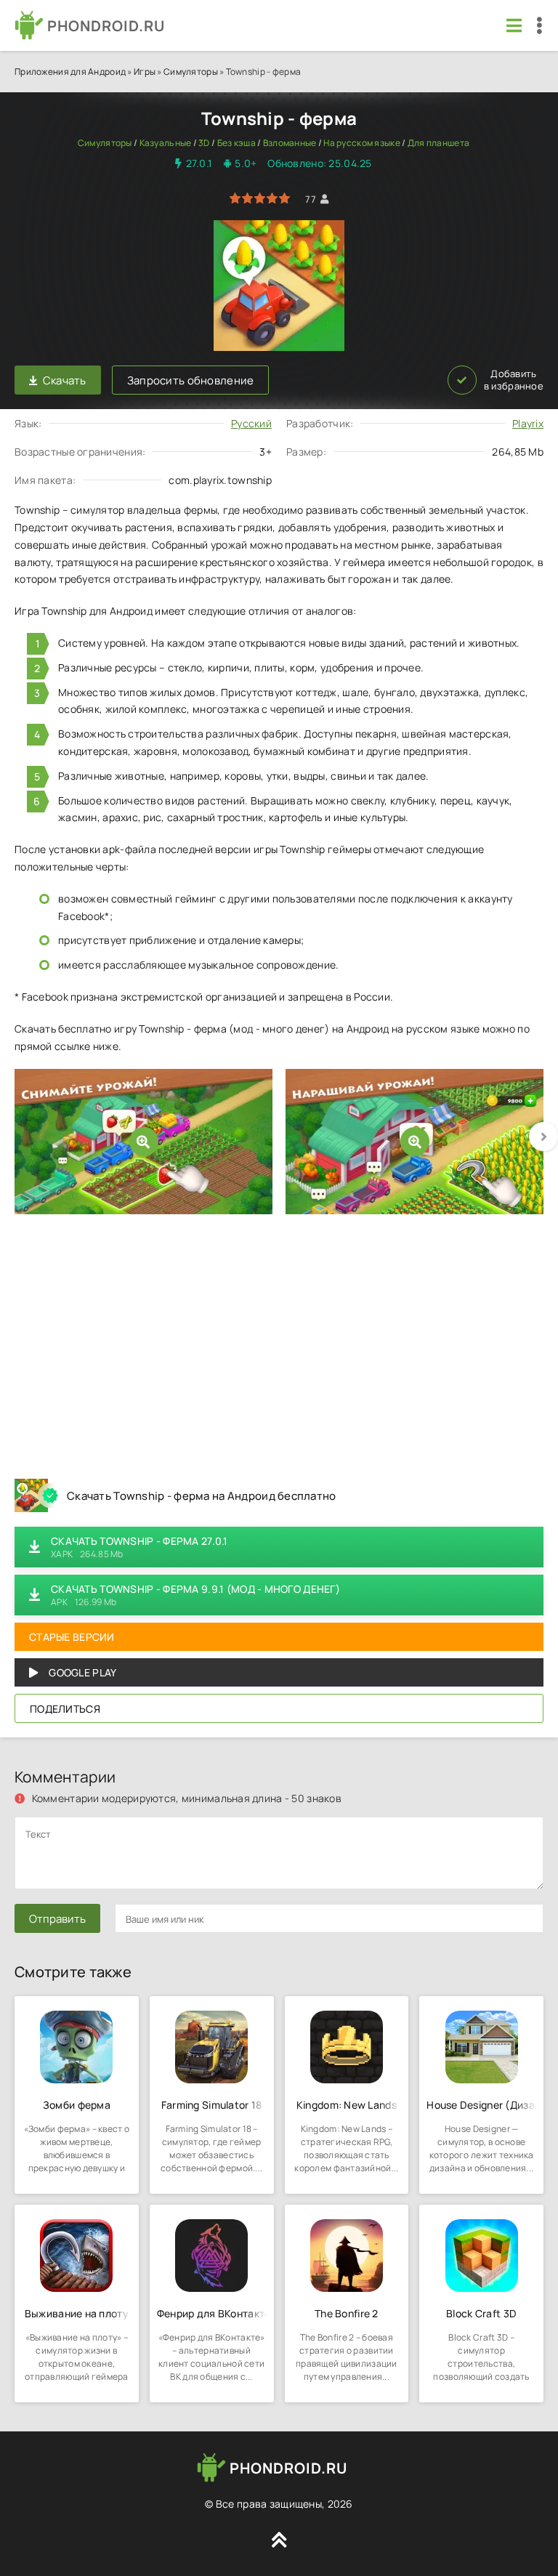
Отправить (57, 1919)
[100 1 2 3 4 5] (260, 199)
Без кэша (236, 143)
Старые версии (72, 1637)
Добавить (514, 380)
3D (204, 143)
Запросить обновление (191, 380)
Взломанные (290, 143)
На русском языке (361, 143)
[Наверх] (279, 2540)
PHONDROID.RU (106, 26)
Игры (145, 72)
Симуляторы (191, 72)
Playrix (528, 423)
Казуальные (166, 143)
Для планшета (438, 143)
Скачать (65, 380)
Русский (251, 423)
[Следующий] (543, 1136)
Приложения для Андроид (70, 72)
